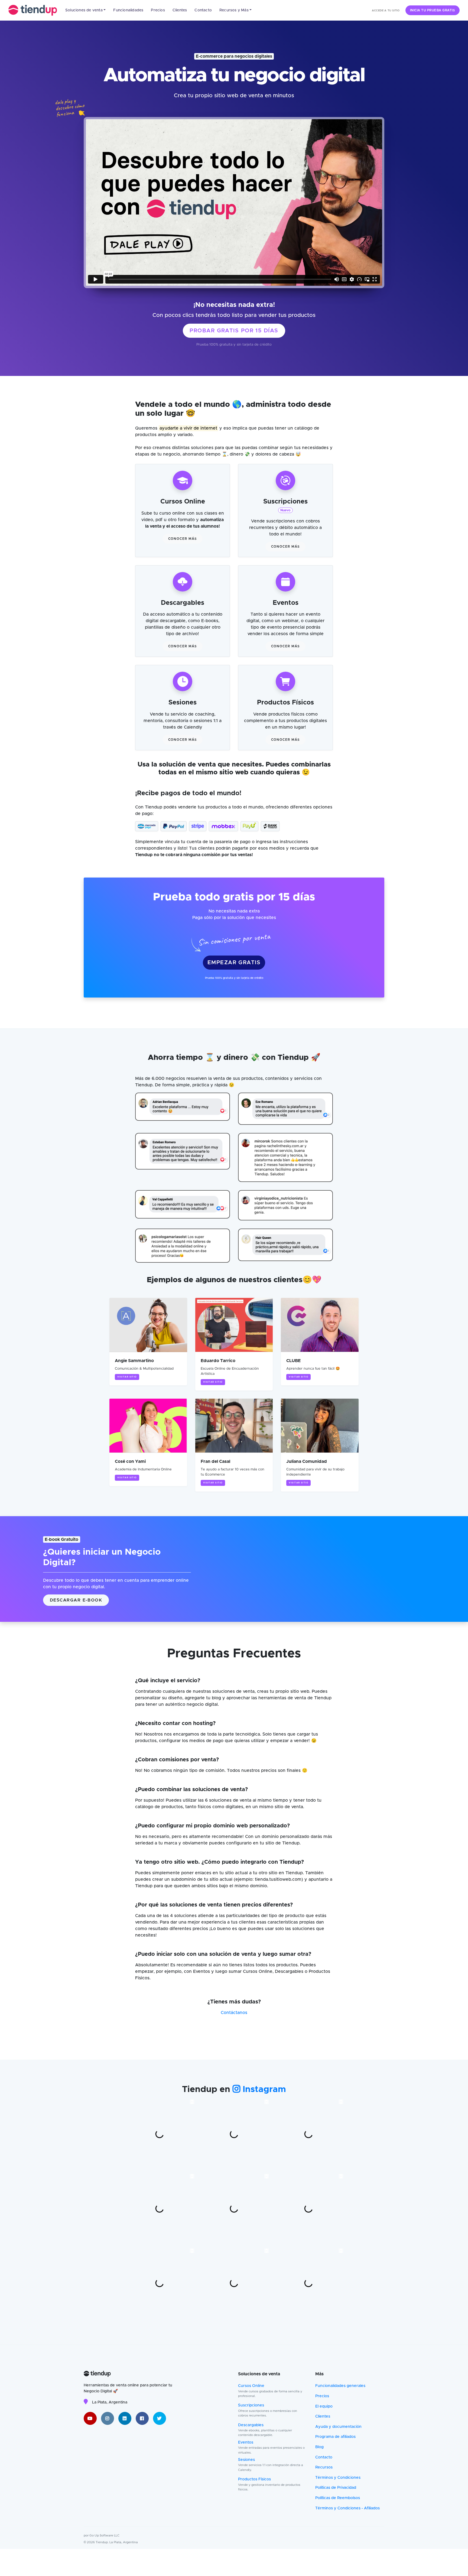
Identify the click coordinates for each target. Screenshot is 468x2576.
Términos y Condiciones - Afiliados (347, 2508)
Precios (158, 10)
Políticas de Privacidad (336, 2488)
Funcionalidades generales (340, 2386)
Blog (319, 2447)
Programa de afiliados (335, 2437)
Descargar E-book (76, 1600)
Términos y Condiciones (338, 2478)
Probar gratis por (234, 331)
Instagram (263, 2090)
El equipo (324, 2406)
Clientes (180, 10)
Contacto (203, 10)
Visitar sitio (127, 1377)
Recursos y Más (234, 10)
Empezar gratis (234, 963)
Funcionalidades (128, 10)
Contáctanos (234, 2013)
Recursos (324, 2467)
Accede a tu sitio (386, 11)
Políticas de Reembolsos (338, 2498)
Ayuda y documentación (338, 2427)
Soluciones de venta (84, 10)
